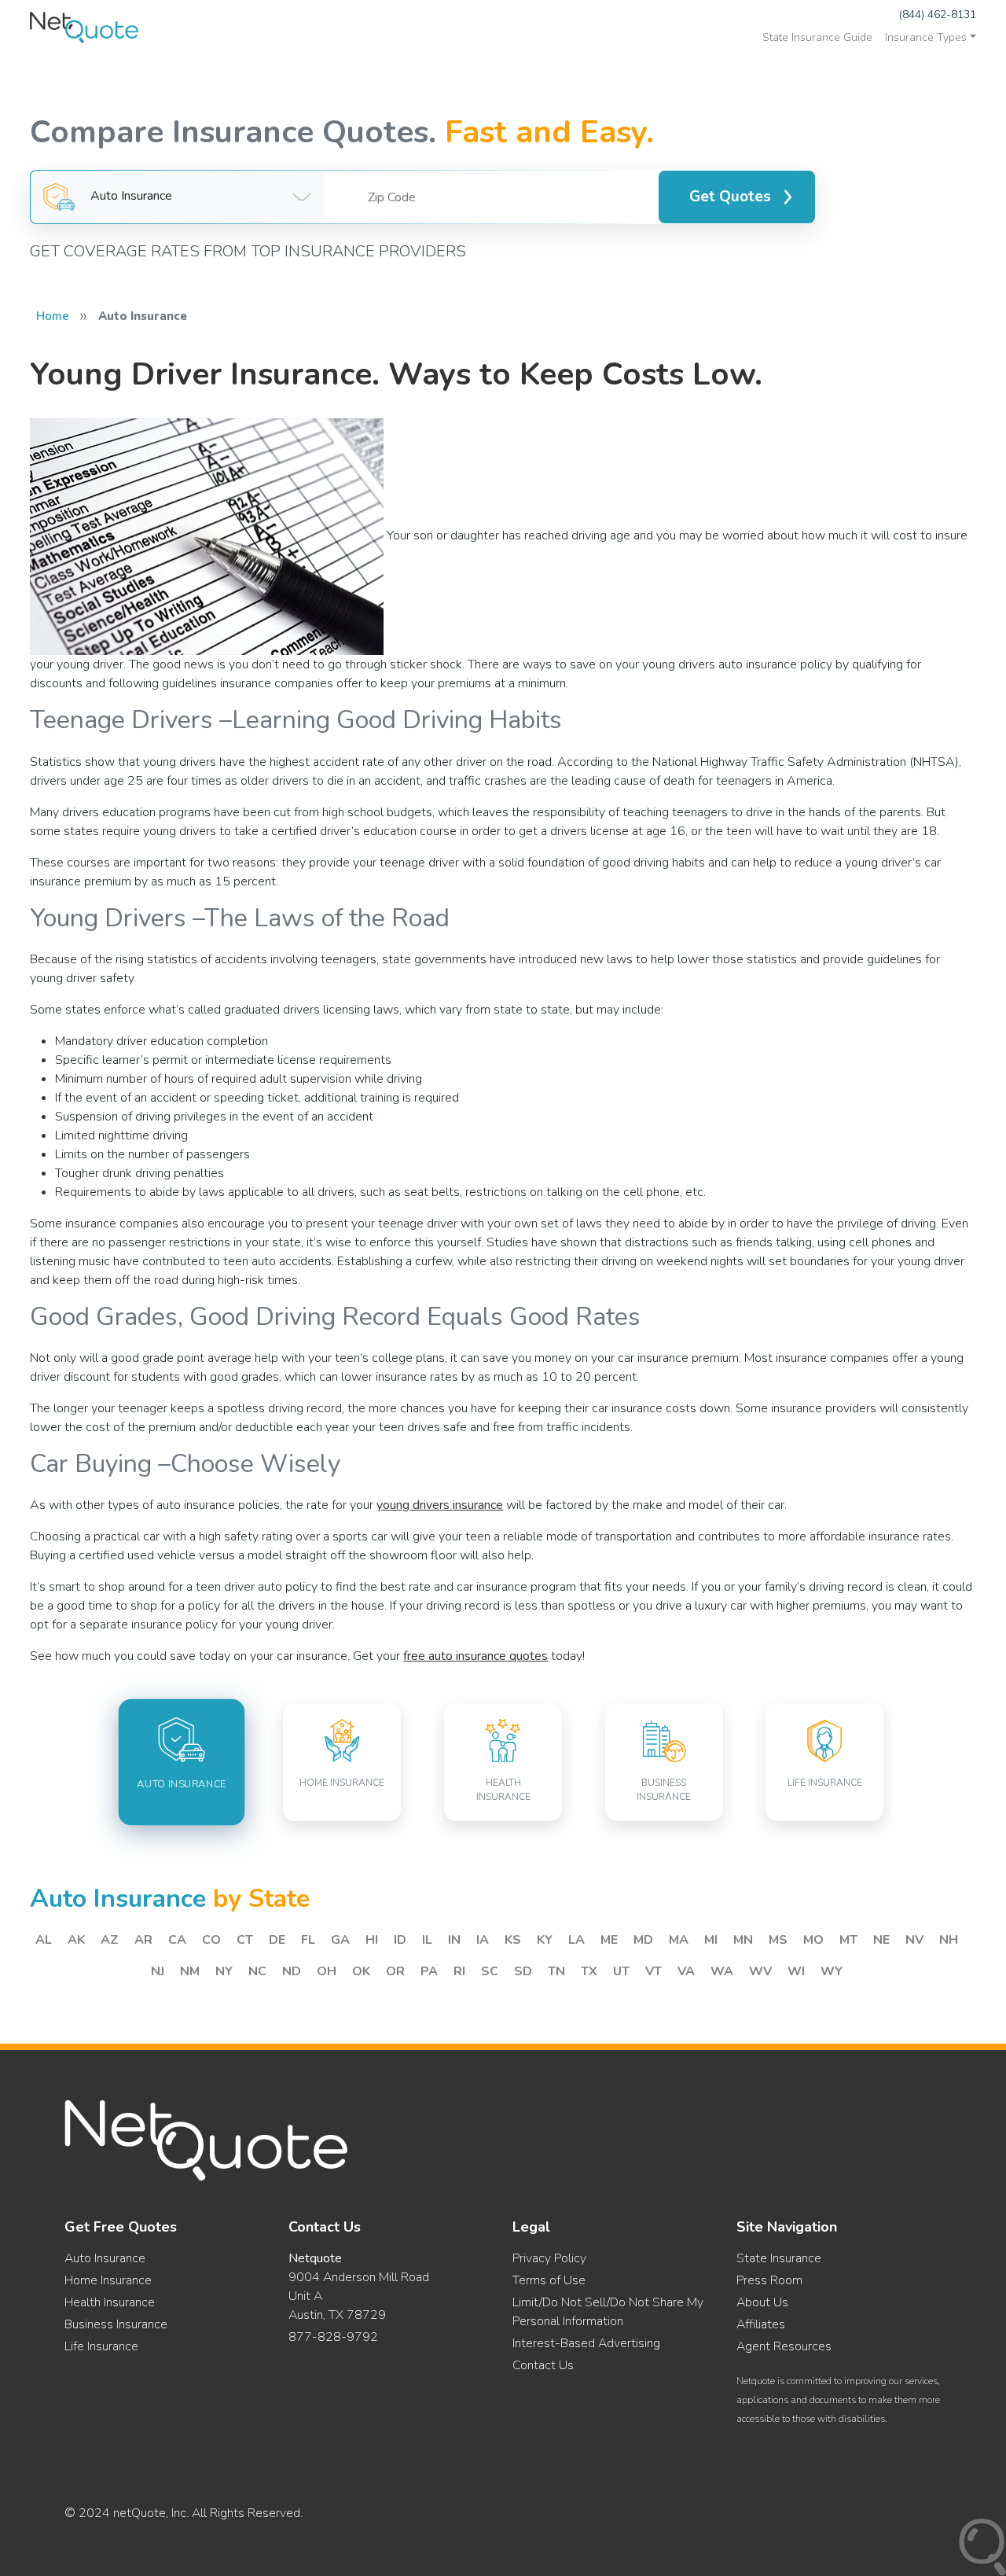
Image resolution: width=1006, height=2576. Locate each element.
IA (483, 1940)
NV (914, 1940)
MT (848, 1940)
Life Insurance (101, 2346)
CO (211, 1940)
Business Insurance (116, 2324)
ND (292, 1971)
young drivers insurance (440, 1505)
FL (308, 1940)
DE (277, 1940)
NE (881, 1940)
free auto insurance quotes (475, 1656)
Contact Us (543, 2365)
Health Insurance (110, 2302)
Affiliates (761, 2324)
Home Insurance (108, 2280)
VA (686, 1971)
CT (245, 1940)
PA (429, 1971)
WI (796, 1971)
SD (523, 1971)
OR (395, 1971)
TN (556, 1971)
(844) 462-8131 (938, 15)
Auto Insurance (105, 2258)
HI (372, 1940)
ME (609, 1940)
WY (832, 1971)
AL (44, 1940)
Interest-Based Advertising (586, 2343)
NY (224, 1971)
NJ (158, 1971)
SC (490, 1971)
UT (621, 1971)
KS (513, 1940)
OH (327, 1971)
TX (589, 1971)
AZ (110, 1940)
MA (679, 1940)
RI (459, 1971)
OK (361, 1971)
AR (143, 1940)
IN (454, 1940)
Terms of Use (549, 2280)
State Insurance (779, 2258)
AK (76, 1940)
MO (813, 1940)
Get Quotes (730, 197)
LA (576, 1940)
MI (711, 1940)
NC (257, 1971)
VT (654, 1971)
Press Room (769, 2280)
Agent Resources (784, 2346)
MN (743, 1940)
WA (722, 1971)
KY (545, 1940)
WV (760, 1971)
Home (53, 316)
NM (190, 1971)
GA (340, 1940)
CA (177, 1940)
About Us (762, 2302)
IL (427, 1940)
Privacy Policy (549, 2258)
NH (949, 1940)
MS (778, 1940)
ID (400, 1940)
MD (643, 1940)
